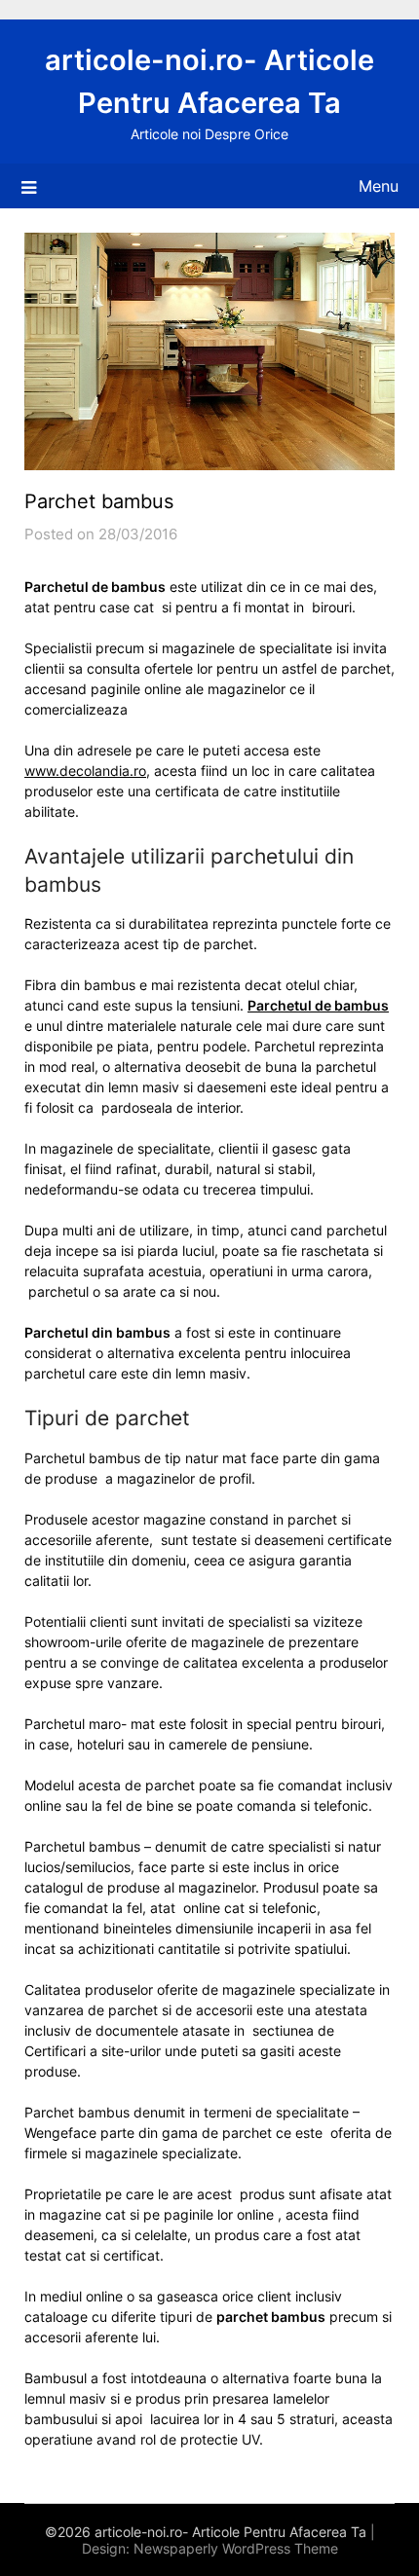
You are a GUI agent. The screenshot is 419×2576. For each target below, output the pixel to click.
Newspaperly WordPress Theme (236, 2548)
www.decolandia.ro (85, 771)
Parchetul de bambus (318, 1005)
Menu (379, 186)
